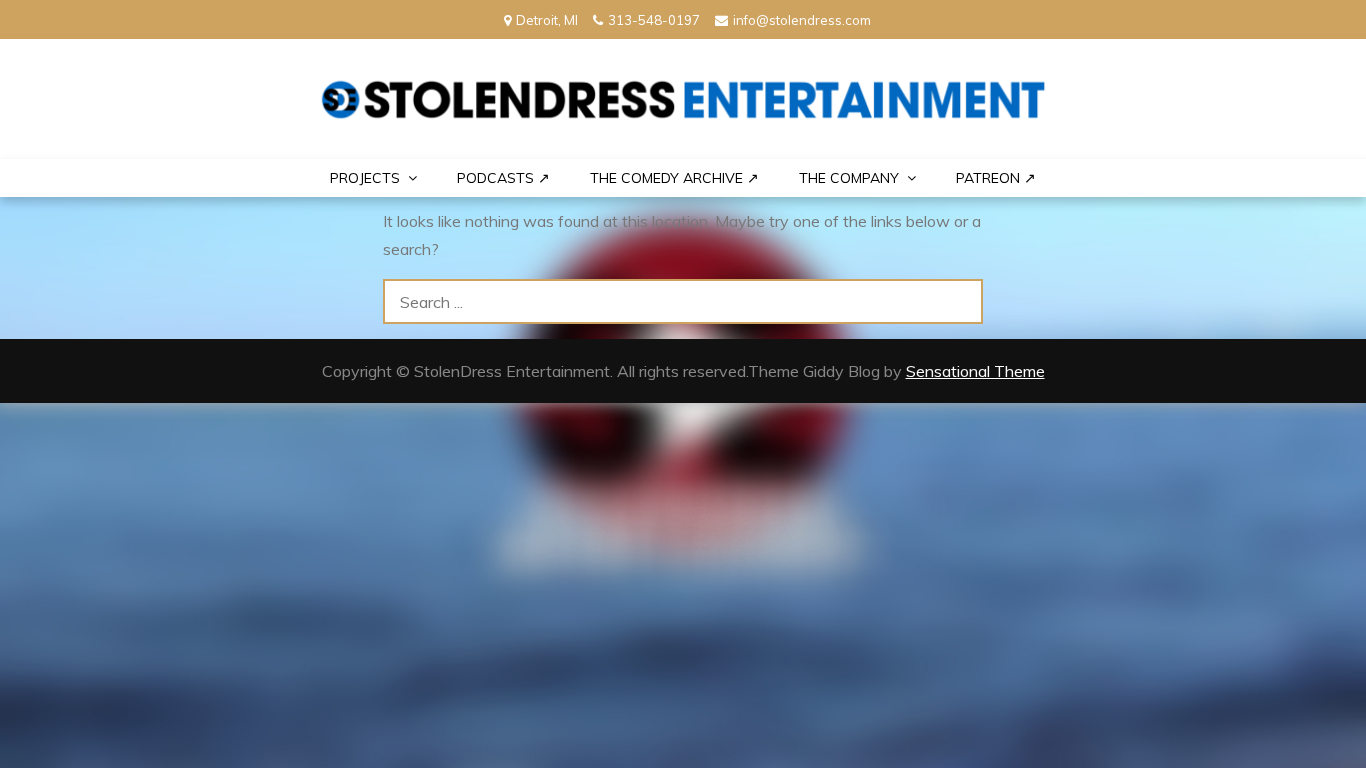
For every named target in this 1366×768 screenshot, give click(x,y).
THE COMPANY (849, 178)
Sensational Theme (975, 371)
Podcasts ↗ (503, 178)
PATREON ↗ (996, 178)
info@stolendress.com (802, 20)
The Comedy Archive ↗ (674, 178)
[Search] (960, 301)
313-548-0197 (654, 20)
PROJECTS (365, 178)
